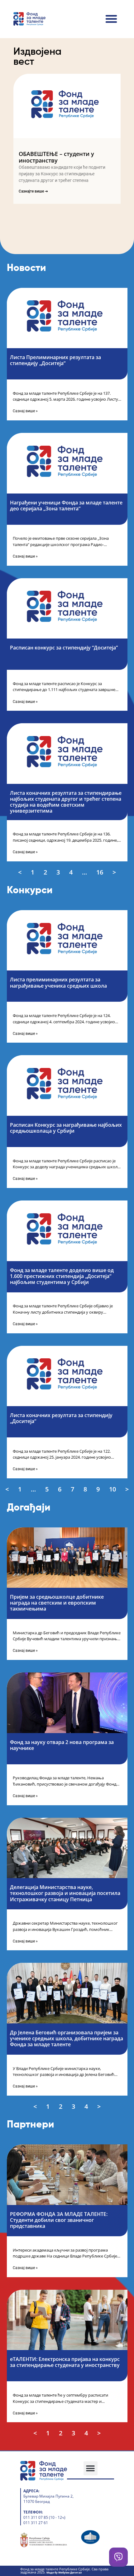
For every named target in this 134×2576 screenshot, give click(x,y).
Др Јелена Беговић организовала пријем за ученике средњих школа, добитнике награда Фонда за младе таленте (67, 2038)
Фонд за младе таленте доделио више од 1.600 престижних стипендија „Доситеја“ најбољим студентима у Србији (62, 1276)
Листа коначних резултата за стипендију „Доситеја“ (61, 1418)
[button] (111, 19)
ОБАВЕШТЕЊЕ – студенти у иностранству (56, 157)
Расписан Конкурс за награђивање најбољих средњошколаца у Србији (66, 1128)
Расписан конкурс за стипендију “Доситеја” (64, 648)
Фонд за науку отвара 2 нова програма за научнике (62, 1745)
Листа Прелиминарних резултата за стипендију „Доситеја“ (55, 360)
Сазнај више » (25, 411)
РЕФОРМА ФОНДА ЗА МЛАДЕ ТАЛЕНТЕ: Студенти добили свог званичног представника (59, 2220)
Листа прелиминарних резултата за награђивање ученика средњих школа (58, 982)
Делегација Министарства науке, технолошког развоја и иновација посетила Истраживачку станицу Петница (65, 1893)
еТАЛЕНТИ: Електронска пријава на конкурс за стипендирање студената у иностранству (65, 2362)
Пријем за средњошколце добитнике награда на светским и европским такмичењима (57, 1603)
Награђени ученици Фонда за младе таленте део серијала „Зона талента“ (66, 506)
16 (100, 872)
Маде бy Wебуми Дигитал (64, 2572)
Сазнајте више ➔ (33, 191)
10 (113, 1489)
